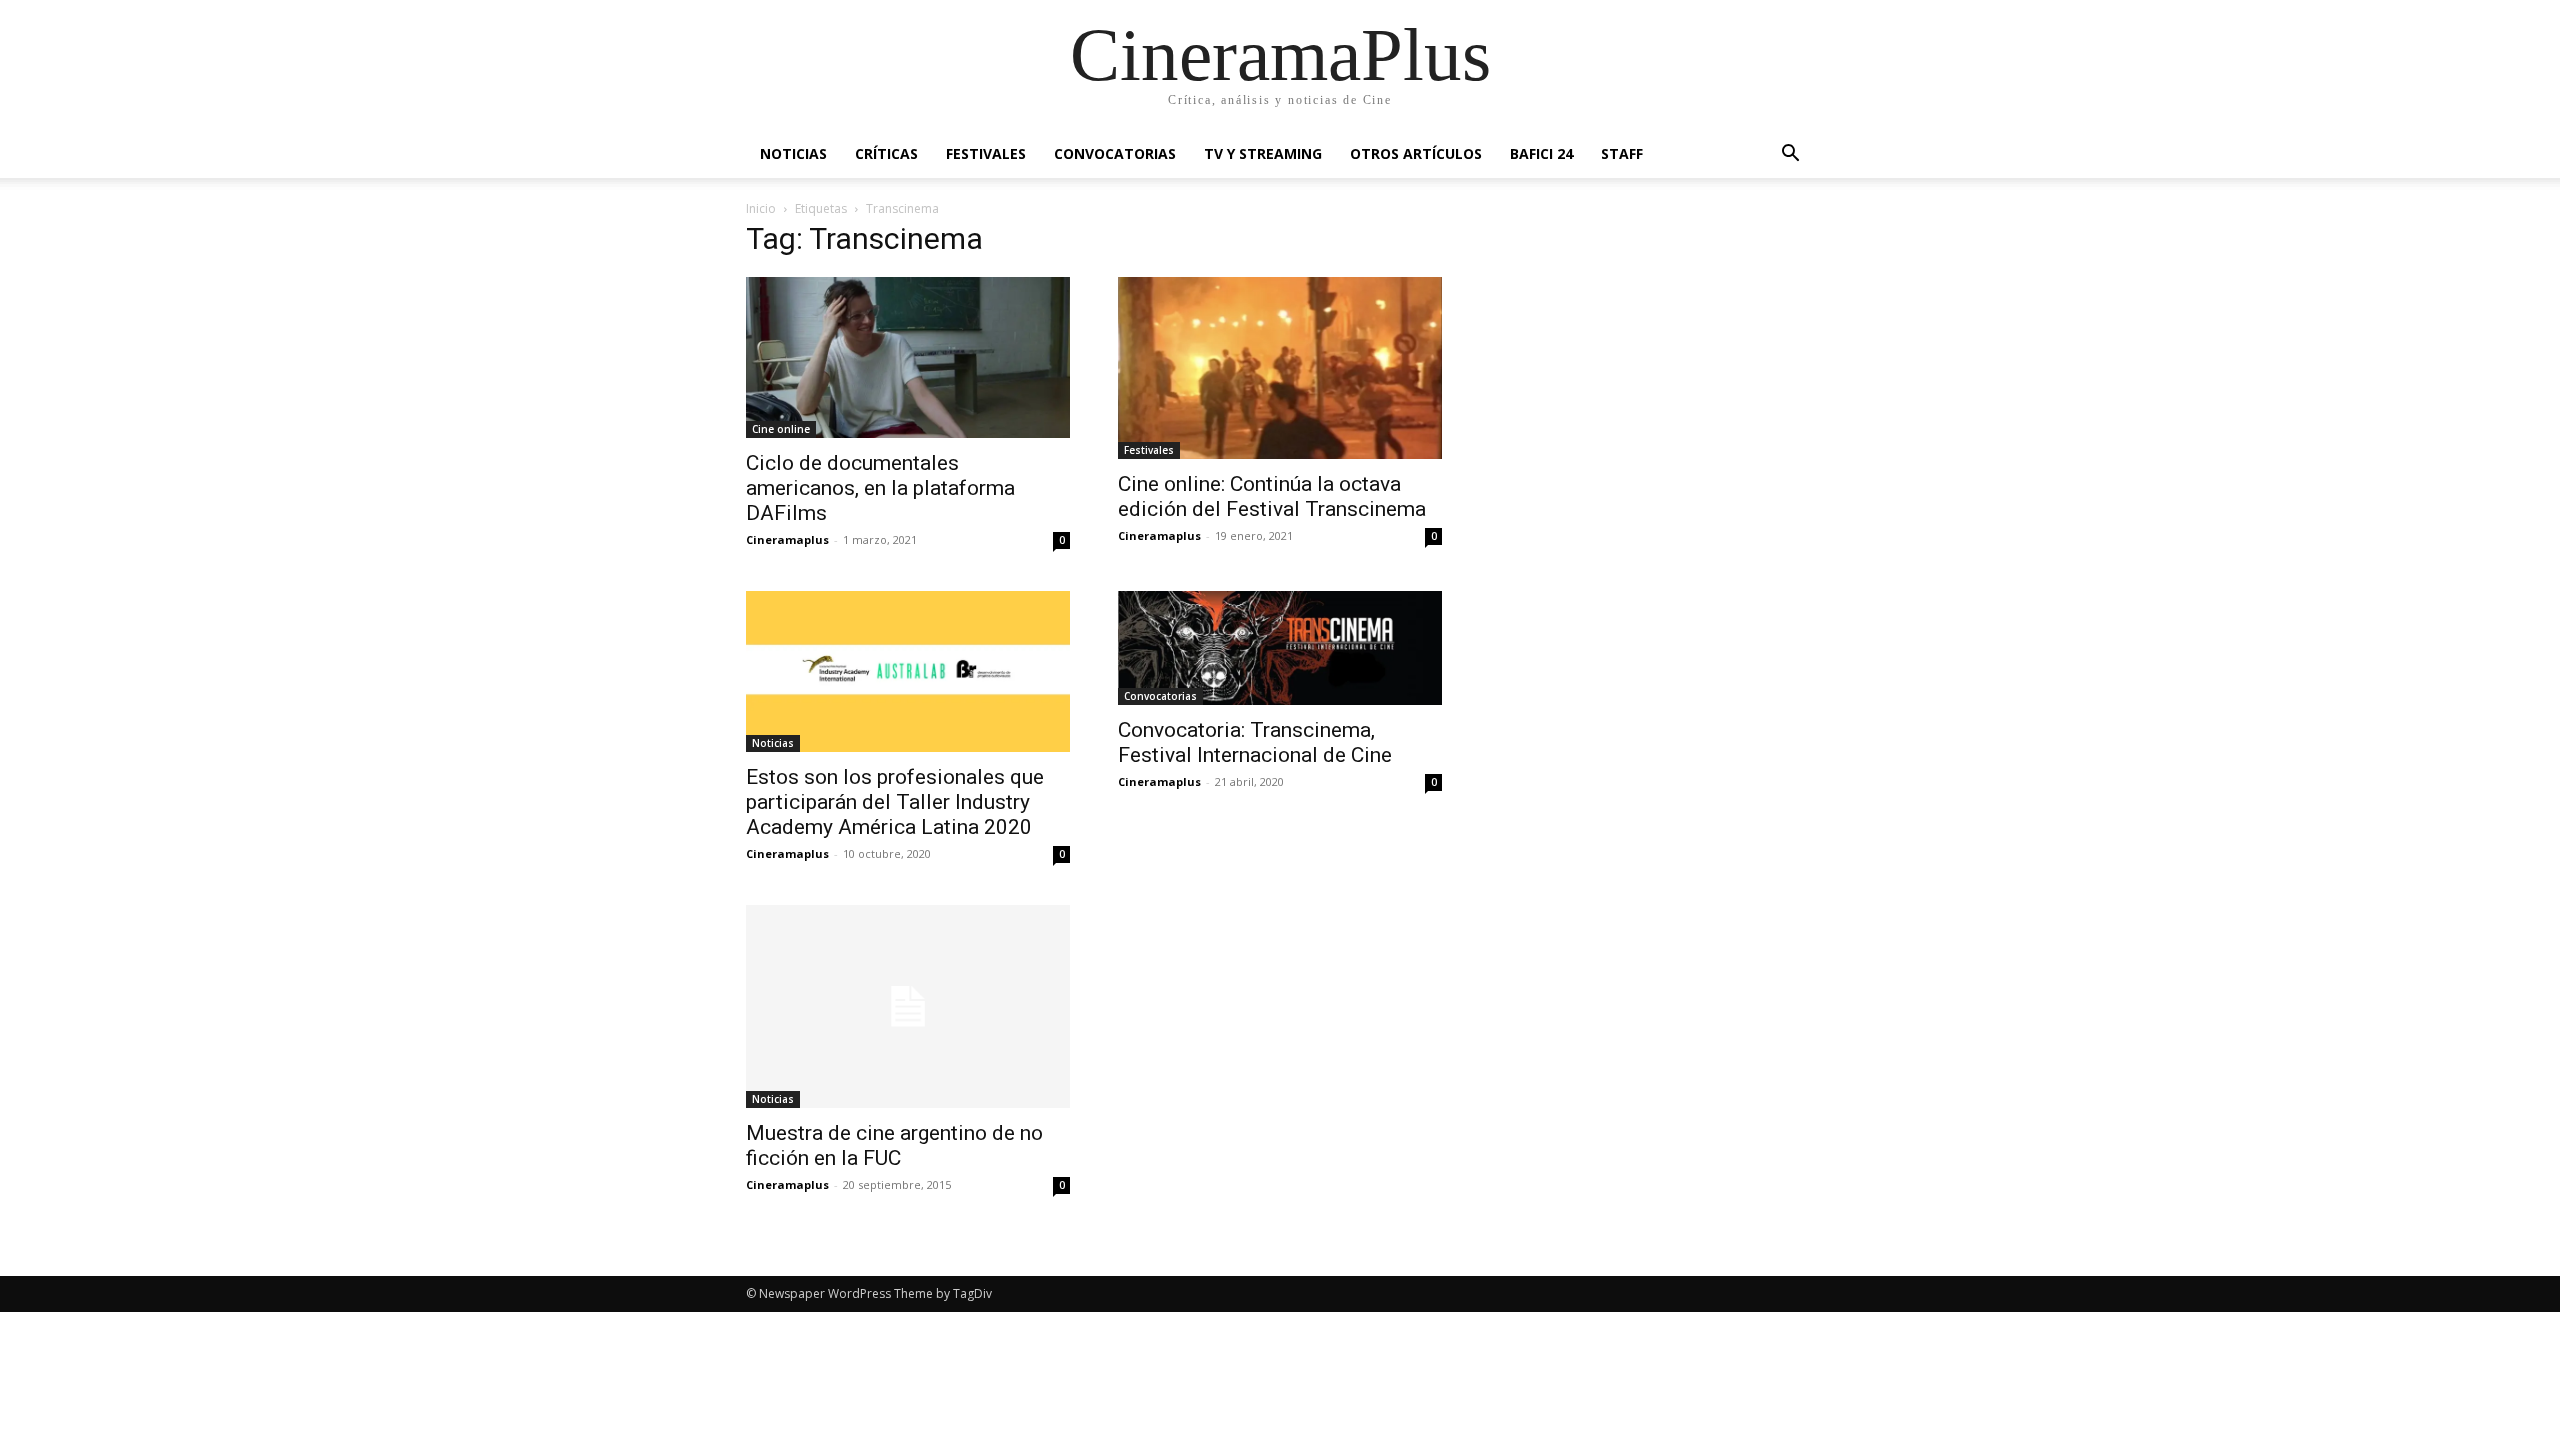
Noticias (793, 153)
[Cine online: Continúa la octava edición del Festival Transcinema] (1280, 368)
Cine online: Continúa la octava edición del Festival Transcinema (1272, 496)
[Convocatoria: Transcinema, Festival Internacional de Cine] (1280, 648)
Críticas (886, 153)
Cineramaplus (787, 539)
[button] (1790, 155)
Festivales (986, 153)
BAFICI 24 (1541, 153)
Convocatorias (1115, 153)
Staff (1622, 153)
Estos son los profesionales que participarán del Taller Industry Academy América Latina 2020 (895, 802)
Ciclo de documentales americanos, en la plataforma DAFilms (880, 488)
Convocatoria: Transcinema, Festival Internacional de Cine (1255, 742)
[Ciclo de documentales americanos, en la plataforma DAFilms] (908, 357)
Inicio (761, 208)
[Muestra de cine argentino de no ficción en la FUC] (908, 1006)
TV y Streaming (1263, 153)
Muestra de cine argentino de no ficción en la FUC (894, 1145)
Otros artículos (1416, 153)
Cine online (781, 429)
